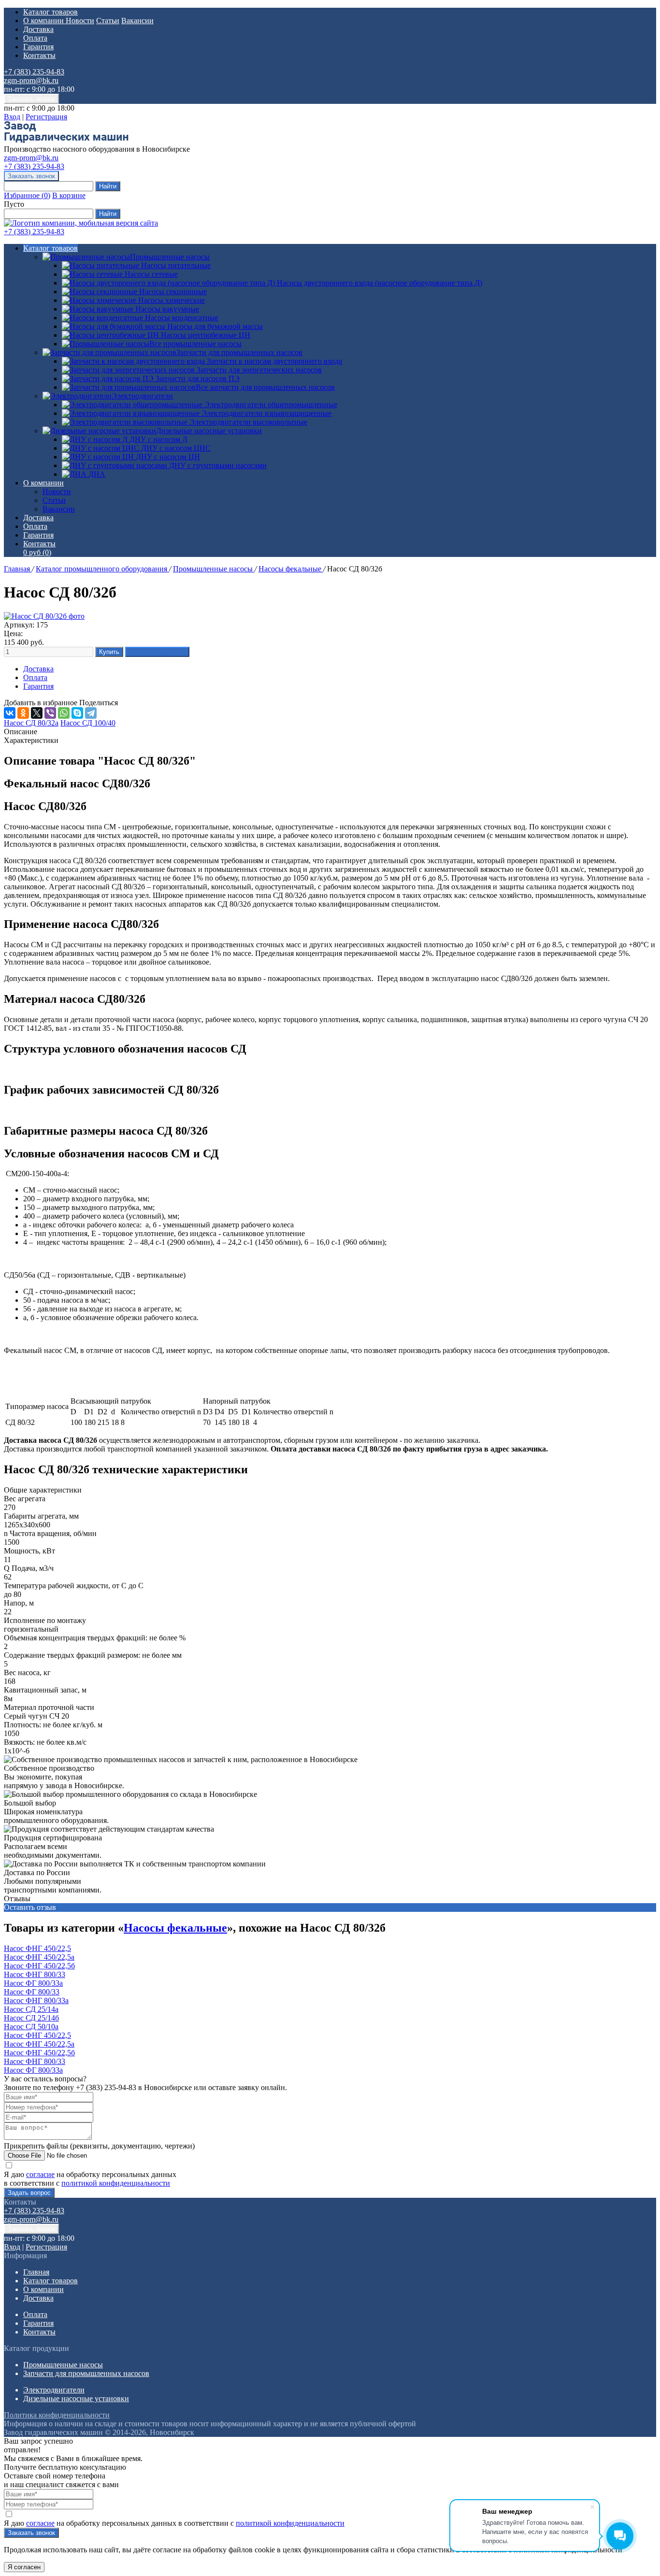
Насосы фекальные (291, 569)
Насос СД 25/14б (31, 2018)
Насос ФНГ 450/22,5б (39, 1966)
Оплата (35, 38)
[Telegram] (91, 713)
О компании (44, 21)
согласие (40, 2174)
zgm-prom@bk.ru (31, 80)
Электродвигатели (142, 396)
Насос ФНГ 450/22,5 (37, 1948)
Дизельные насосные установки (209, 431)
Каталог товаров (50, 12)
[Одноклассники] (23, 713)
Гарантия (38, 47)
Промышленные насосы (170, 257)
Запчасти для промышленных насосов (239, 352)
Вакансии (137, 21)
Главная (18, 569)
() (27, 195)
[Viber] (50, 713)
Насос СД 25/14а (31, 2009)
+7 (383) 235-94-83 (34, 72)
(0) (37, 552)
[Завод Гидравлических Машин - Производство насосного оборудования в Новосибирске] (66, 140)
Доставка (38, 29)
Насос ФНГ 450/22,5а (39, 1957)
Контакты (39, 55)
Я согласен (24, 2567)
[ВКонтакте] (10, 713)
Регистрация (46, 117)
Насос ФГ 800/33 (32, 1992)
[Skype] (77, 713)
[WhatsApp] (64, 713)
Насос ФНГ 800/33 (35, 1974)
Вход (12, 117)
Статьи (108, 21)
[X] (37, 713)
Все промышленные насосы (195, 344)
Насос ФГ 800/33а (33, 1983)
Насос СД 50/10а (31, 2027)
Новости (80, 21)
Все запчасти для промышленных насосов (265, 387)
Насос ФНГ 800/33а (36, 2000)
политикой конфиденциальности (116, 2183)
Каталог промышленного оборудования (102, 569)
